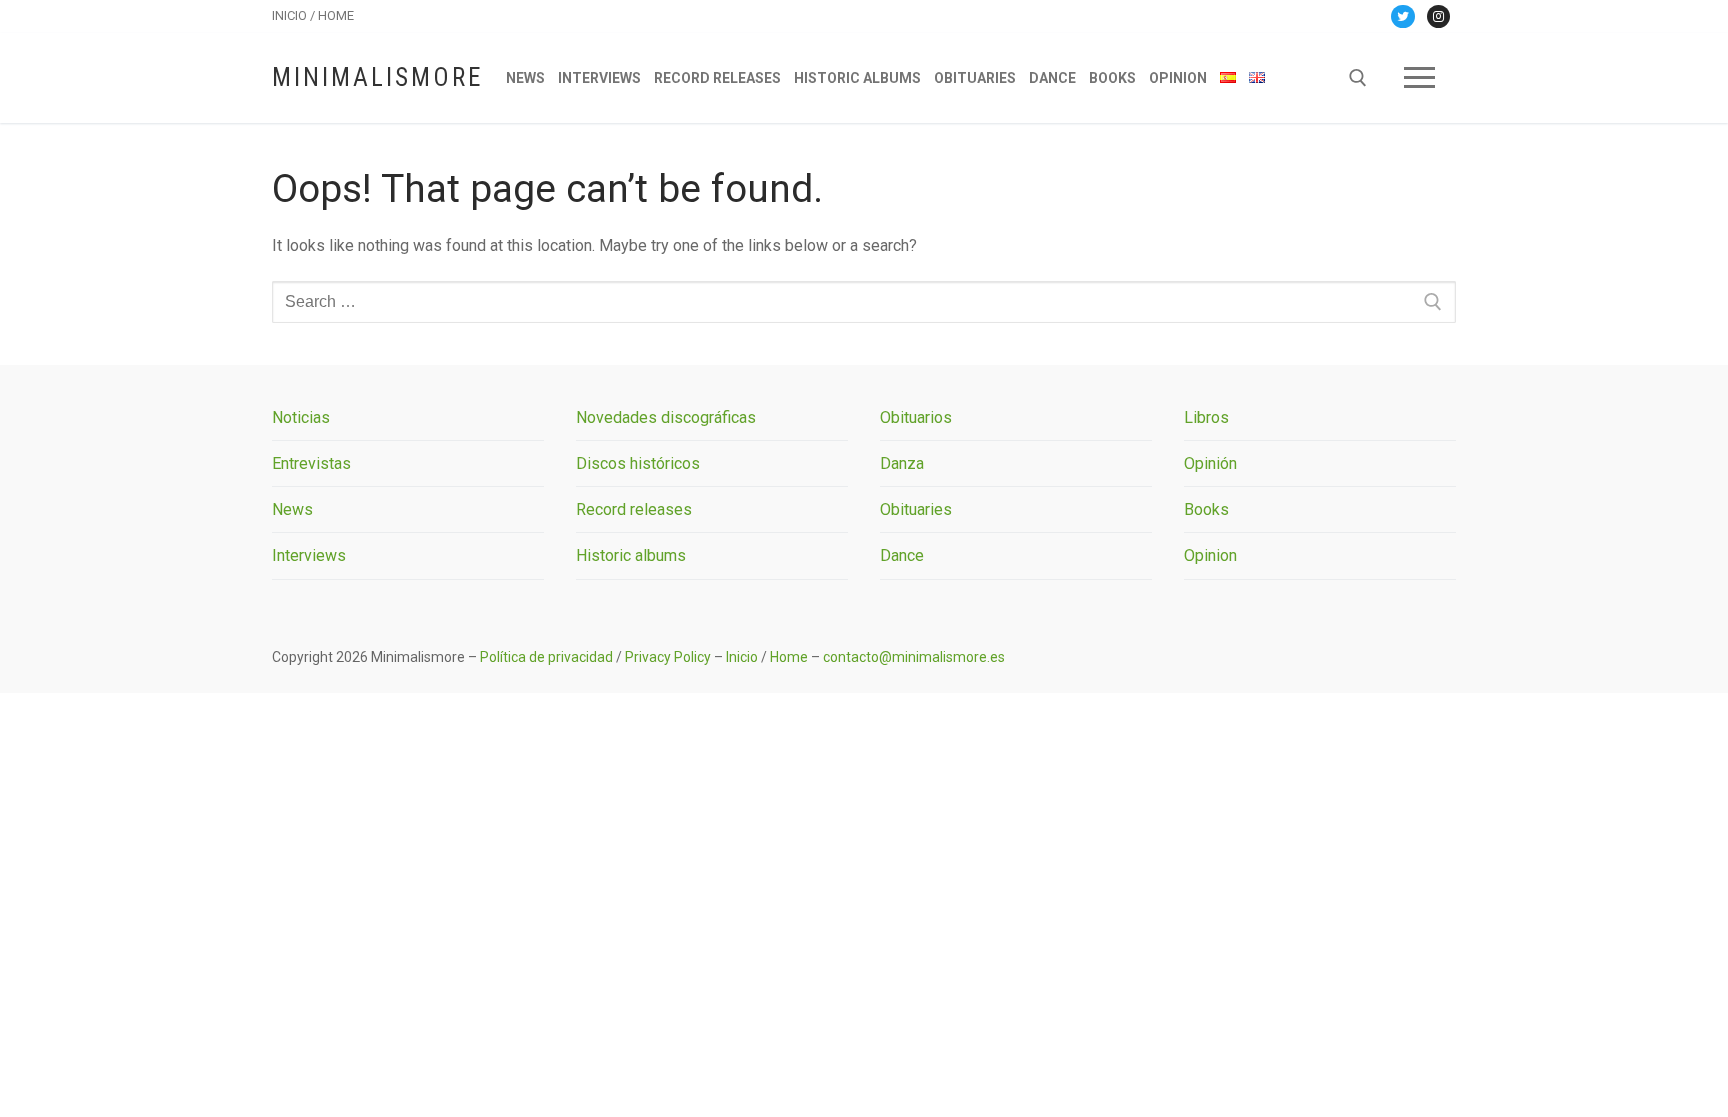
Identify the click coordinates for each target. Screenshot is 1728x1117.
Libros (1206, 417)
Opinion (1210, 555)
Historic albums (631, 555)
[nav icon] (1419, 78)
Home (789, 657)
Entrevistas (311, 463)
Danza (902, 463)
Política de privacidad (546, 657)
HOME (336, 15)
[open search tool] (1358, 78)
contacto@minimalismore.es (914, 657)
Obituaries (916, 509)
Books (1206, 509)
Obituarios (916, 417)
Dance (902, 555)
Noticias (301, 417)
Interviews (309, 555)
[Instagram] (1438, 16)
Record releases (634, 509)
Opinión (1210, 463)
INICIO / (295, 15)
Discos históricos (638, 463)
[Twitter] (1402, 16)
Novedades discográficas (666, 417)
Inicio (742, 657)
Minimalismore (377, 77)
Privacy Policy (668, 657)
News (292, 509)
